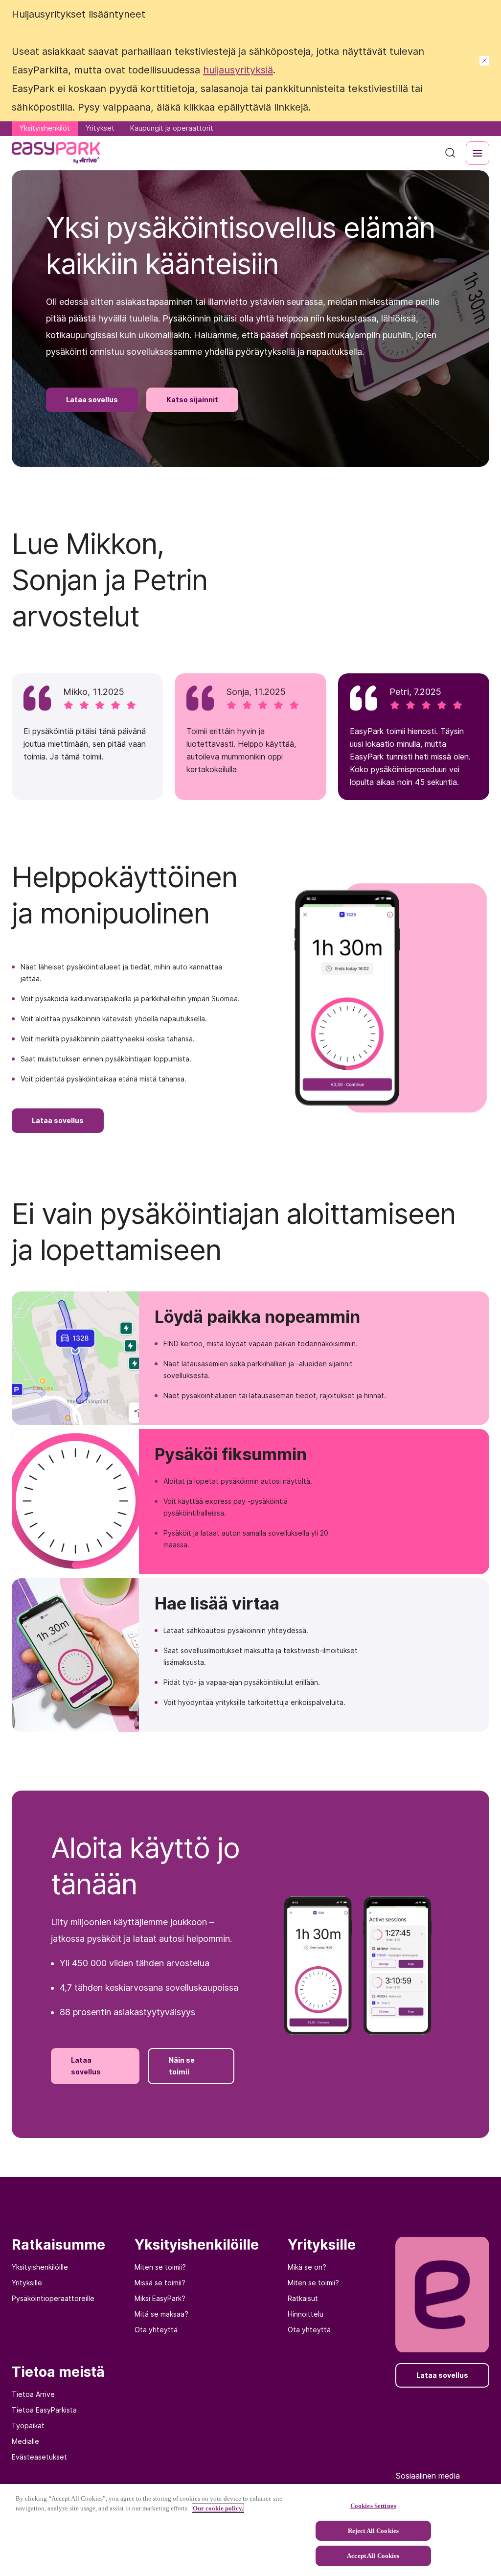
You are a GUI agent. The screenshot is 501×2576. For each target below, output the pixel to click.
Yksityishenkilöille (40, 2267)
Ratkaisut (303, 2298)
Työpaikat (28, 2426)
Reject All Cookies (373, 2531)
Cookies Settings (373, 2506)
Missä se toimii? (160, 2283)
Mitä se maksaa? (161, 2314)
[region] (250, 2530)
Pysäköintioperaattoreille (53, 2298)
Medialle (25, 2441)
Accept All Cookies (373, 2556)
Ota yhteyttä (156, 2330)
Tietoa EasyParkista (44, 2410)
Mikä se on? (307, 2267)
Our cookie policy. (218, 2508)
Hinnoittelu (306, 2314)
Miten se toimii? (160, 2267)
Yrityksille (27, 2283)
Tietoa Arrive (33, 2394)
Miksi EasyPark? (160, 2298)
